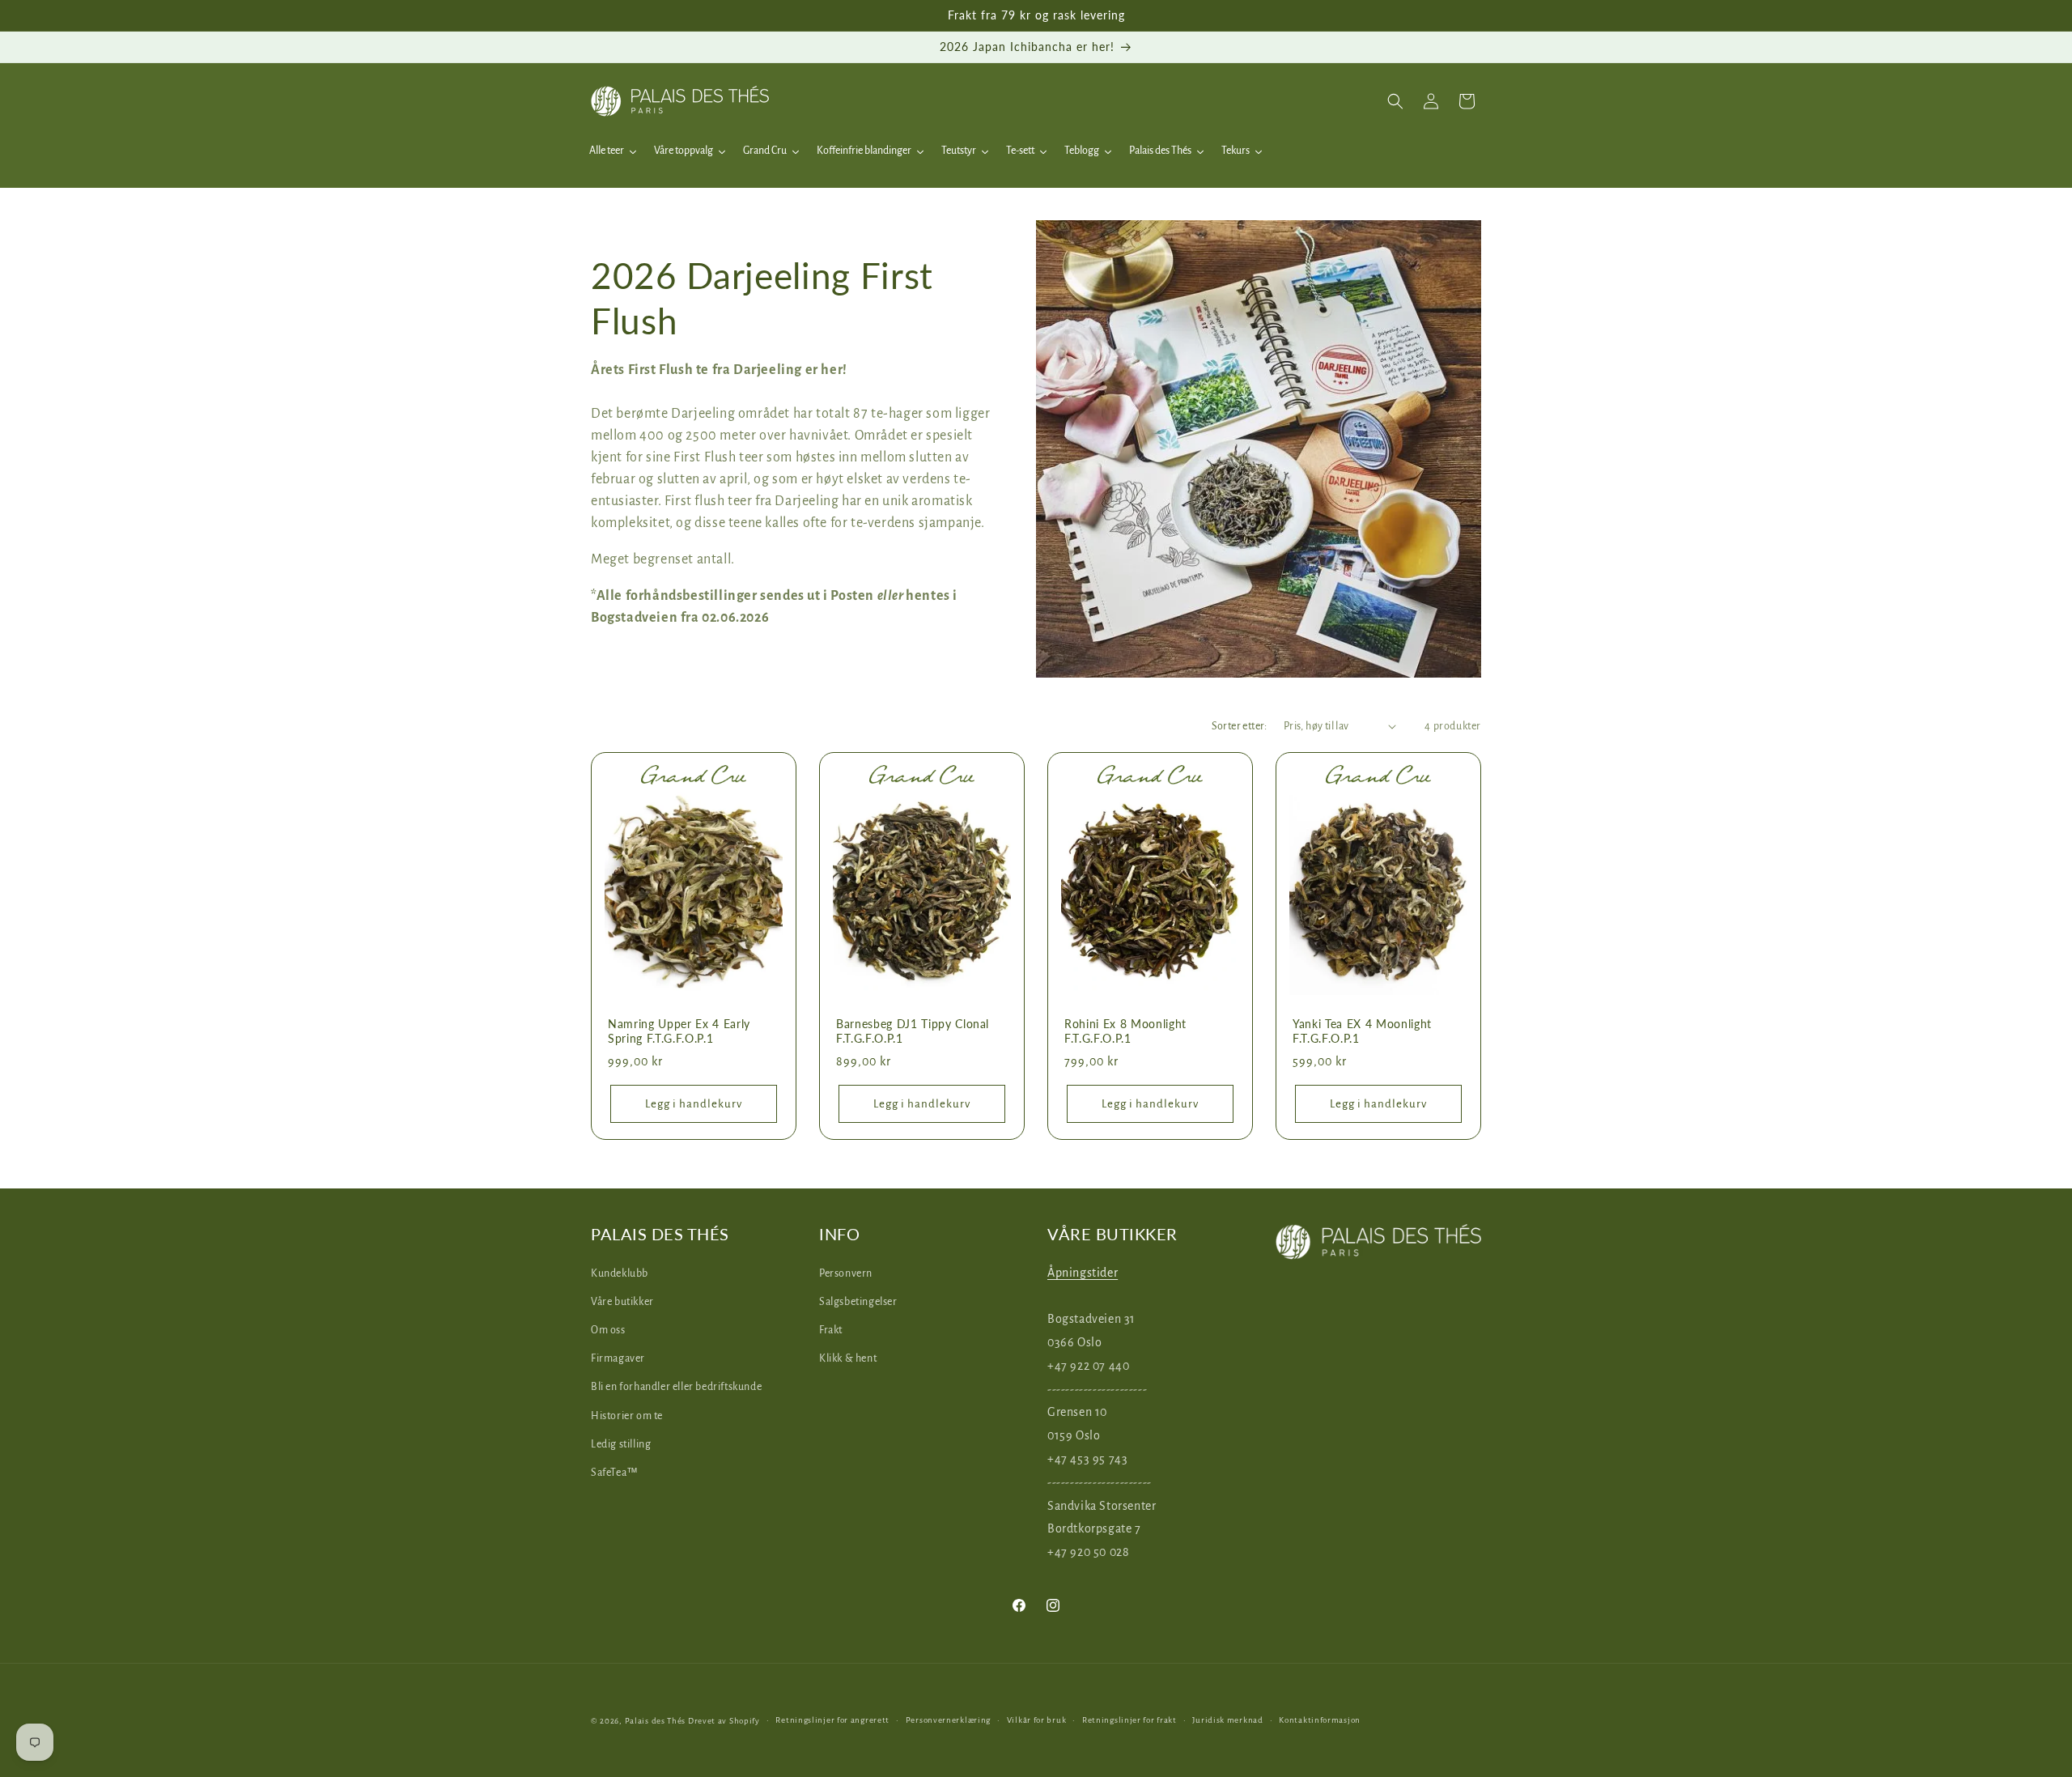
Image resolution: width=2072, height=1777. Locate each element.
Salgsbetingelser (858, 1302)
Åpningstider (1083, 1272)
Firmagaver (618, 1358)
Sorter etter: (1240, 726)
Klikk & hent (848, 1358)
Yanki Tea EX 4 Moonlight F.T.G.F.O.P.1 (1362, 1031)
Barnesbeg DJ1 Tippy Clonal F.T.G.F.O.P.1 (913, 1031)
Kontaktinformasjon (1320, 1720)
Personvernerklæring (948, 1720)
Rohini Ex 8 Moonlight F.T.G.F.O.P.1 (1125, 1031)
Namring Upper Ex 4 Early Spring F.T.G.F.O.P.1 (679, 1031)
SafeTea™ (615, 1473)
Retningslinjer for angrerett (832, 1720)
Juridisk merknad (1227, 1720)
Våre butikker (622, 1302)
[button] (1395, 101)
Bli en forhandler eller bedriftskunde (676, 1387)
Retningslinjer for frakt (1129, 1720)
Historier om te (627, 1415)
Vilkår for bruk (1037, 1720)
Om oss (608, 1330)
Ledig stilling (621, 1444)
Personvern (846, 1273)
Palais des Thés (656, 1721)
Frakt (831, 1330)
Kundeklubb (620, 1273)
